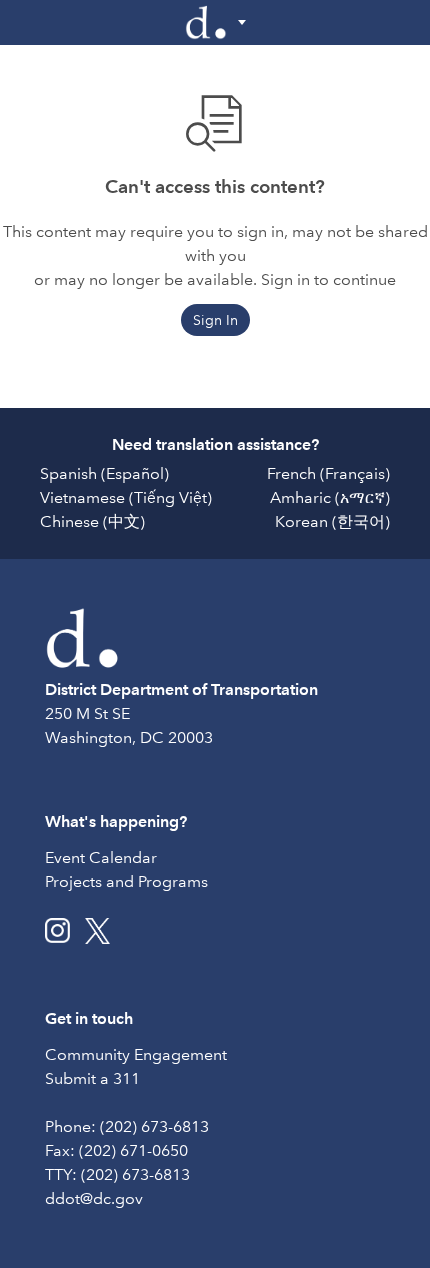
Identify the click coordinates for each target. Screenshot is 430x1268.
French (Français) (328, 473)
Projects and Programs (126, 881)
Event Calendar (101, 857)
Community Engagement (136, 1054)
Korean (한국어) (332, 521)
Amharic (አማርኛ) (330, 497)
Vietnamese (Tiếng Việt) (126, 497)
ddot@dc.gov (94, 1198)
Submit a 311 (92, 1078)
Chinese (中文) (92, 521)
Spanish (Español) (104, 473)
